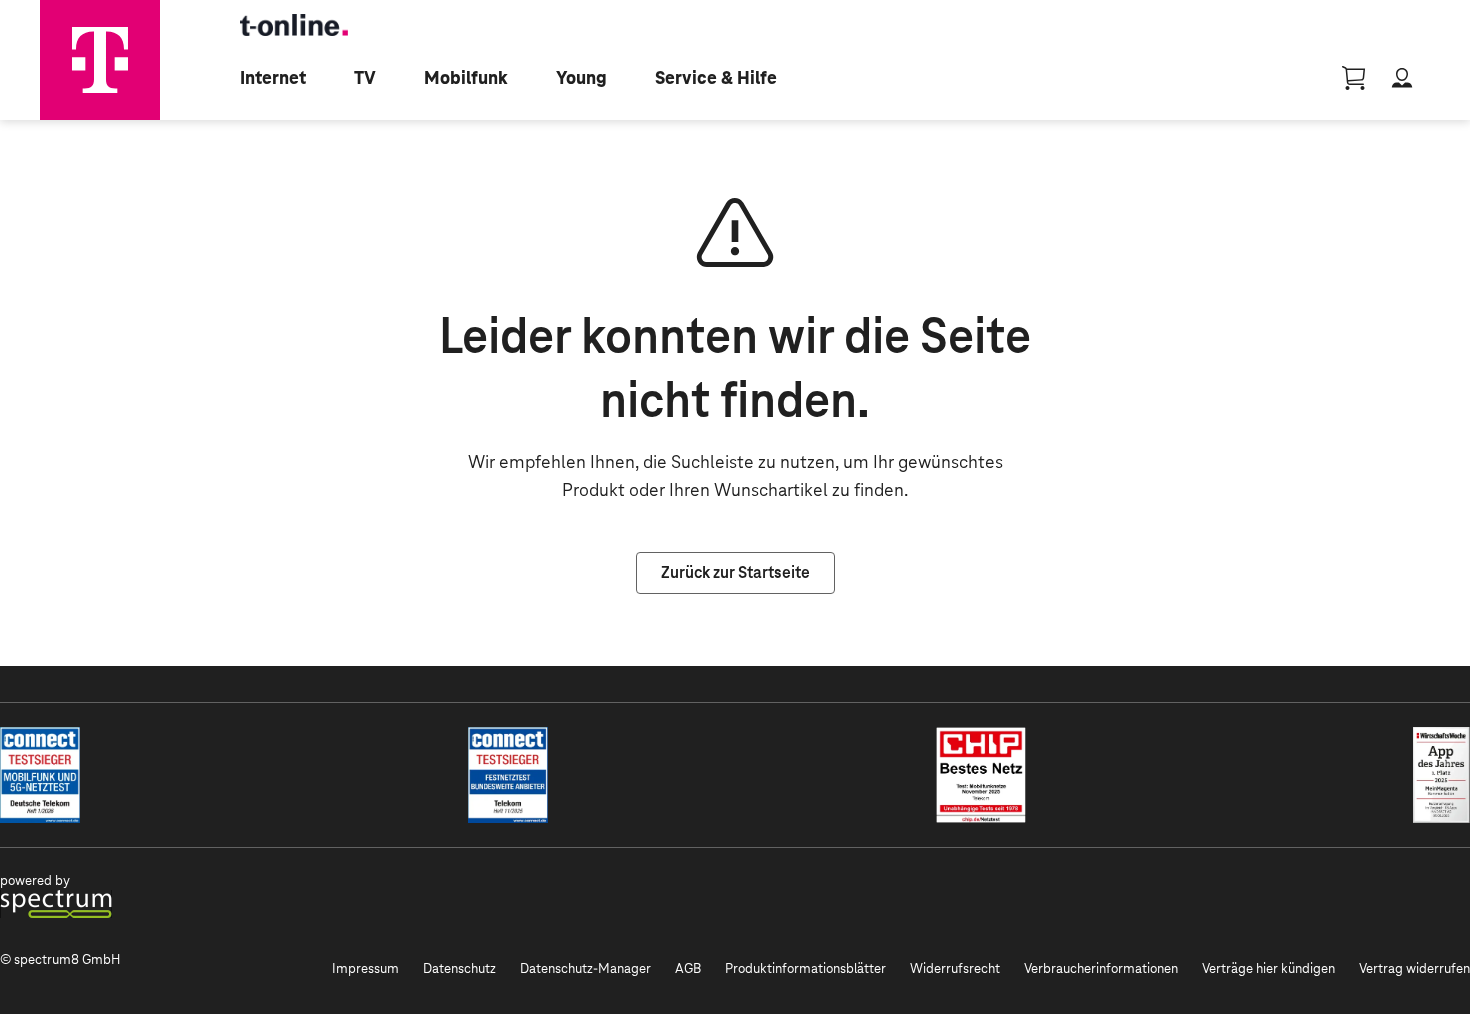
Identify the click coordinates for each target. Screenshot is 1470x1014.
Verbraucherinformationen (1101, 968)
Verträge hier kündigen (1268, 968)
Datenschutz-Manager (585, 968)
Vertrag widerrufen (1414, 968)
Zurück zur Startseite (735, 572)
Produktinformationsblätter (805, 968)
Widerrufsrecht (955, 968)
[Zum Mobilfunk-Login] (1402, 78)
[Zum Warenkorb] (1354, 78)
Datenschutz (459, 968)
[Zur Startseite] (100, 60)
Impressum (365, 968)
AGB (688, 968)
